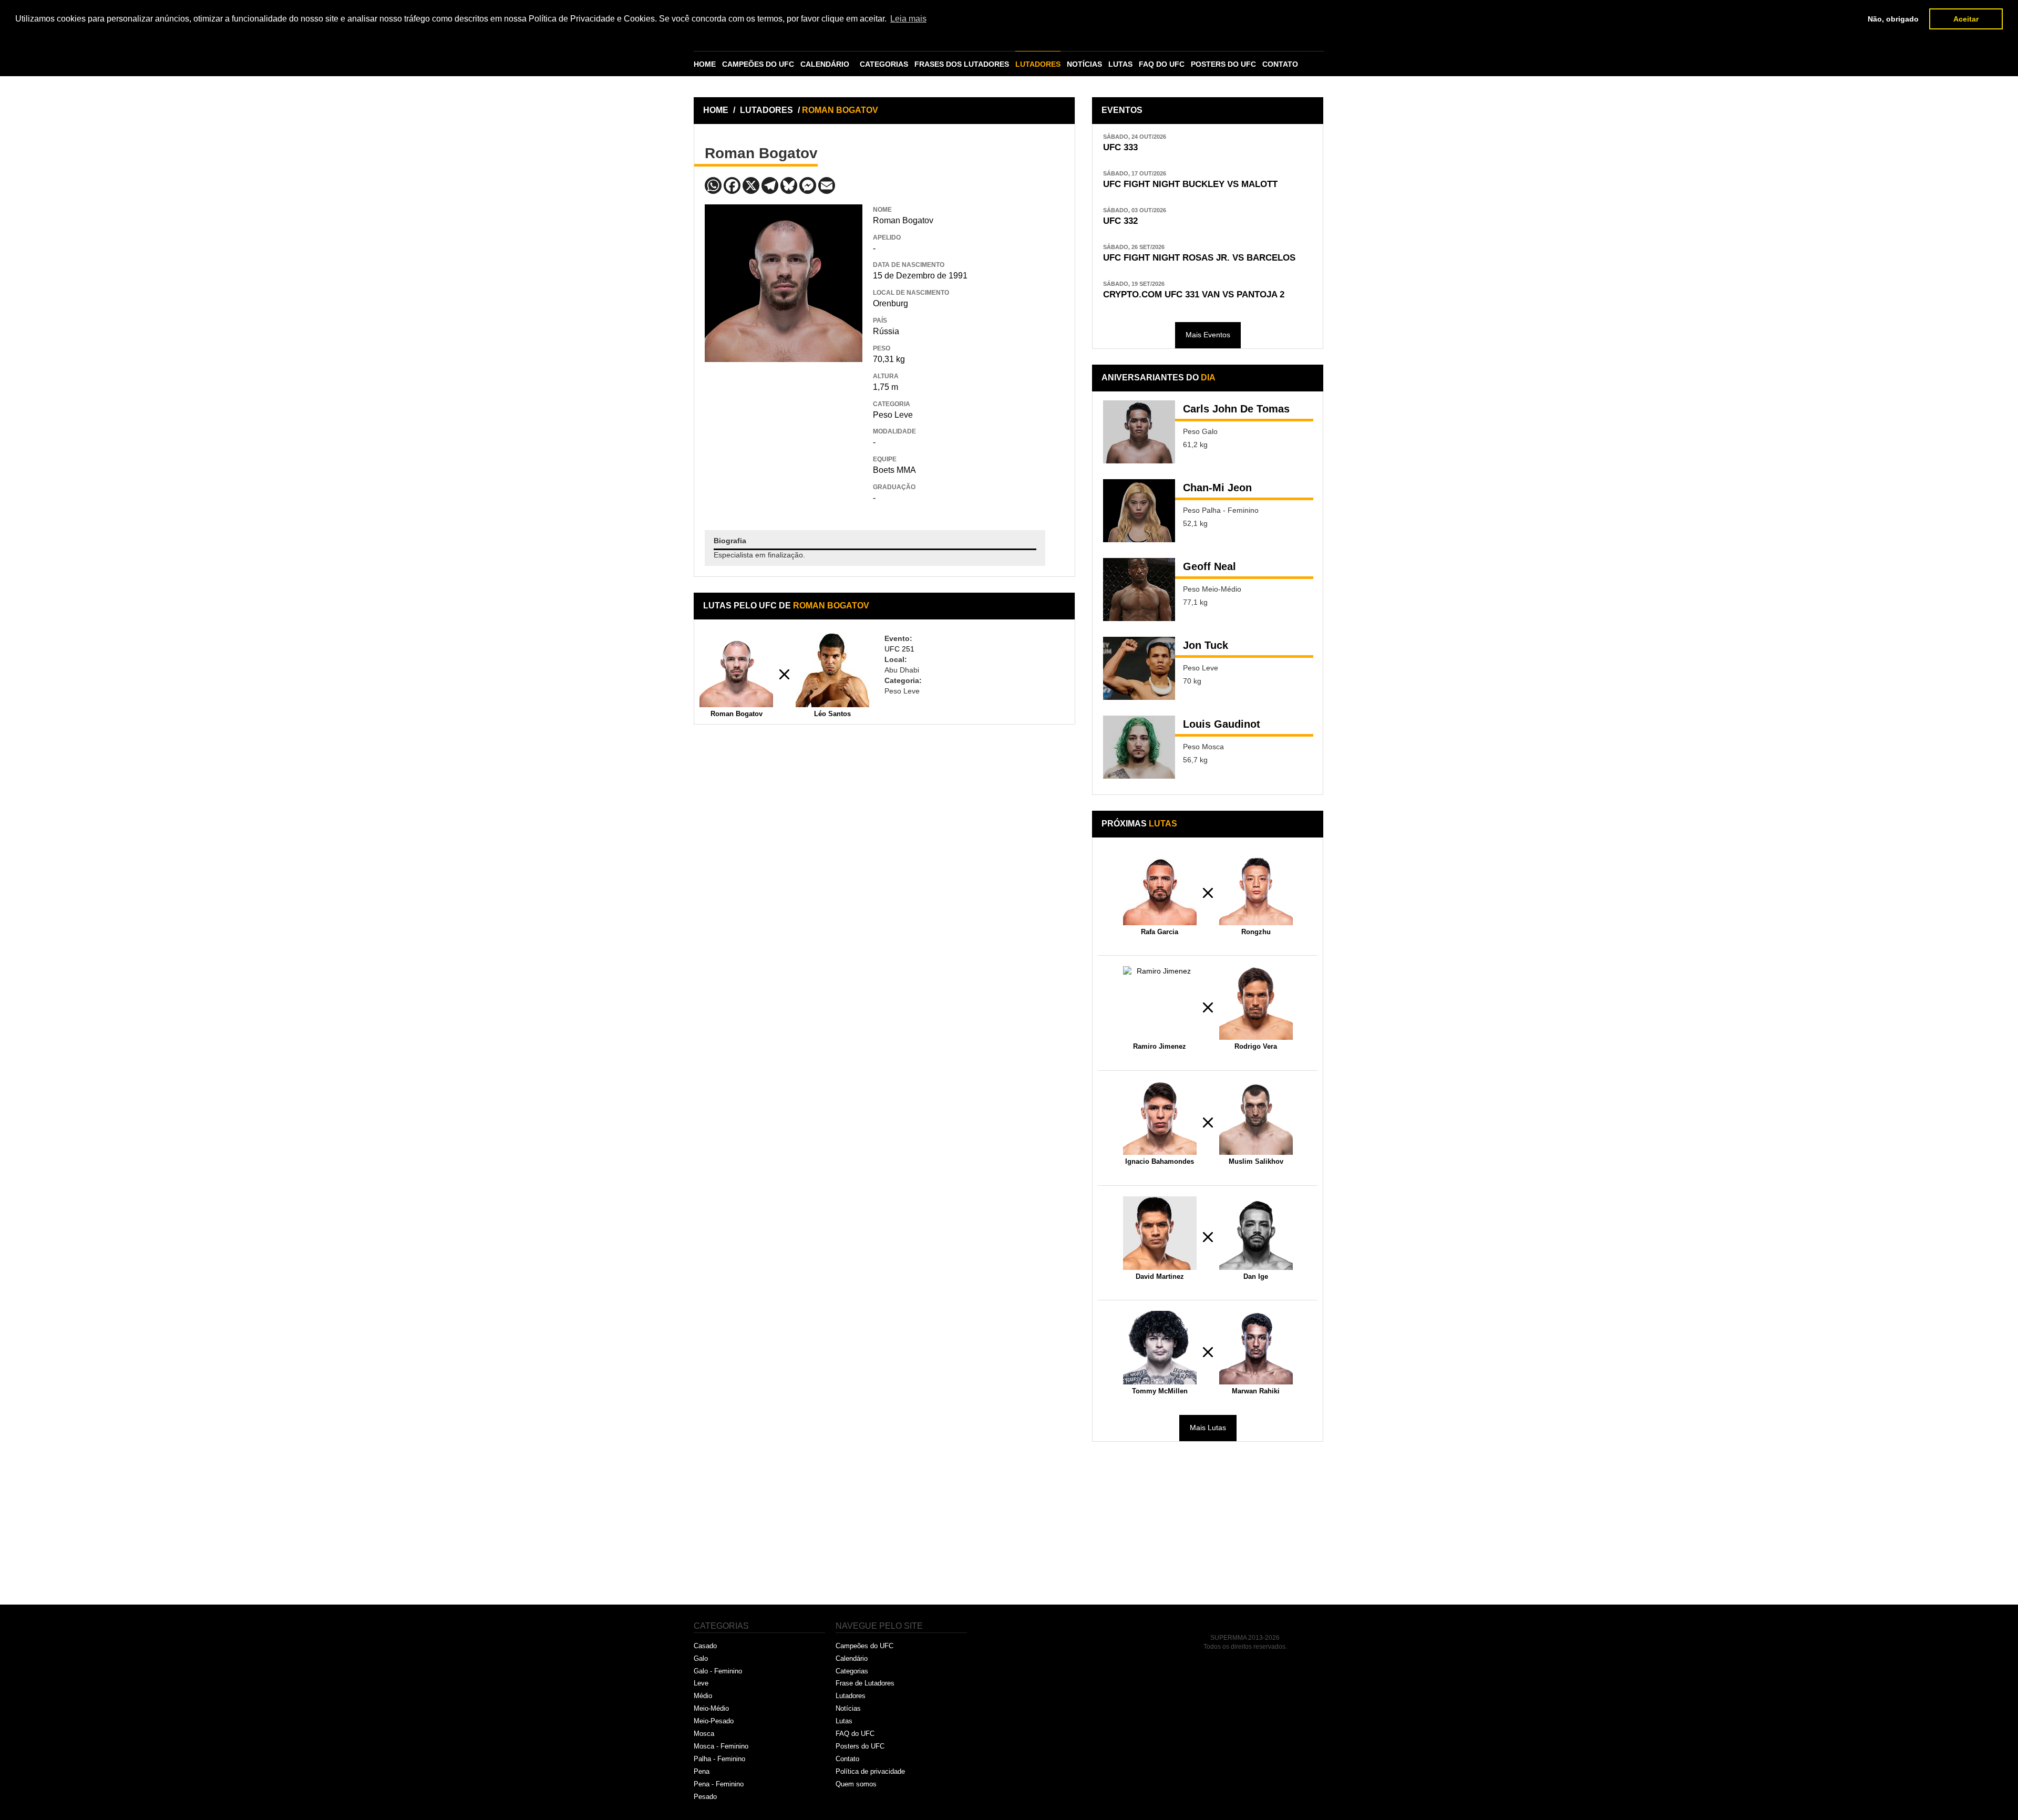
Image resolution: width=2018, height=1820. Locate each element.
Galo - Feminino (718, 1671)
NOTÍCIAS (1084, 64)
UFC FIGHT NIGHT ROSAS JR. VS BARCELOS (1199, 258)
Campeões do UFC (864, 1646)
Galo (701, 1658)
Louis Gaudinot (1222, 724)
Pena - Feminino (719, 1784)
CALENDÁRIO (825, 64)
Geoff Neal (1209, 566)
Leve (701, 1683)
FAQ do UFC (855, 1734)
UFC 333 (1120, 147)
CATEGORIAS (884, 64)
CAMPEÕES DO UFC (758, 64)
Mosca (704, 1734)
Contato (847, 1759)
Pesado (705, 1797)
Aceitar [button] (1966, 19)
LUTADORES (1038, 64)
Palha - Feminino (719, 1759)
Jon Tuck (1206, 645)
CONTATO (1280, 64)
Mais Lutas (1208, 1428)
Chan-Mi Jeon (1217, 488)
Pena (702, 1771)
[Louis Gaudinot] (1139, 747)
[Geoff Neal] (1139, 590)
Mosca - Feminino (721, 1746)
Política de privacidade (870, 1771)
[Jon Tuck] (1139, 668)
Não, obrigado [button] (1893, 19)
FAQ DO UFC (1162, 64)
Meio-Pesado (714, 1721)
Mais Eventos (1208, 335)
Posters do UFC (860, 1746)
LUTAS (1120, 64)
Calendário (852, 1658)
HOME (705, 64)
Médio (703, 1696)
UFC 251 (899, 649)
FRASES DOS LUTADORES (962, 64)
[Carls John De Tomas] (1139, 432)
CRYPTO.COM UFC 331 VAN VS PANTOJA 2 (1194, 294)
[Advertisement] (784, 438)
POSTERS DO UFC (1223, 64)
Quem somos (856, 1784)
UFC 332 (1120, 221)
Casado (705, 1646)
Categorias (852, 1671)
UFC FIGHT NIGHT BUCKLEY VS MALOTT (1190, 184)
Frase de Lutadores (865, 1683)
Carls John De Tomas (1236, 409)
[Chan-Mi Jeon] (1139, 511)
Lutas (844, 1721)
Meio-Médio (711, 1708)
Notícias (848, 1708)
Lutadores (851, 1696)
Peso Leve (893, 415)
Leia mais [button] (908, 19)
